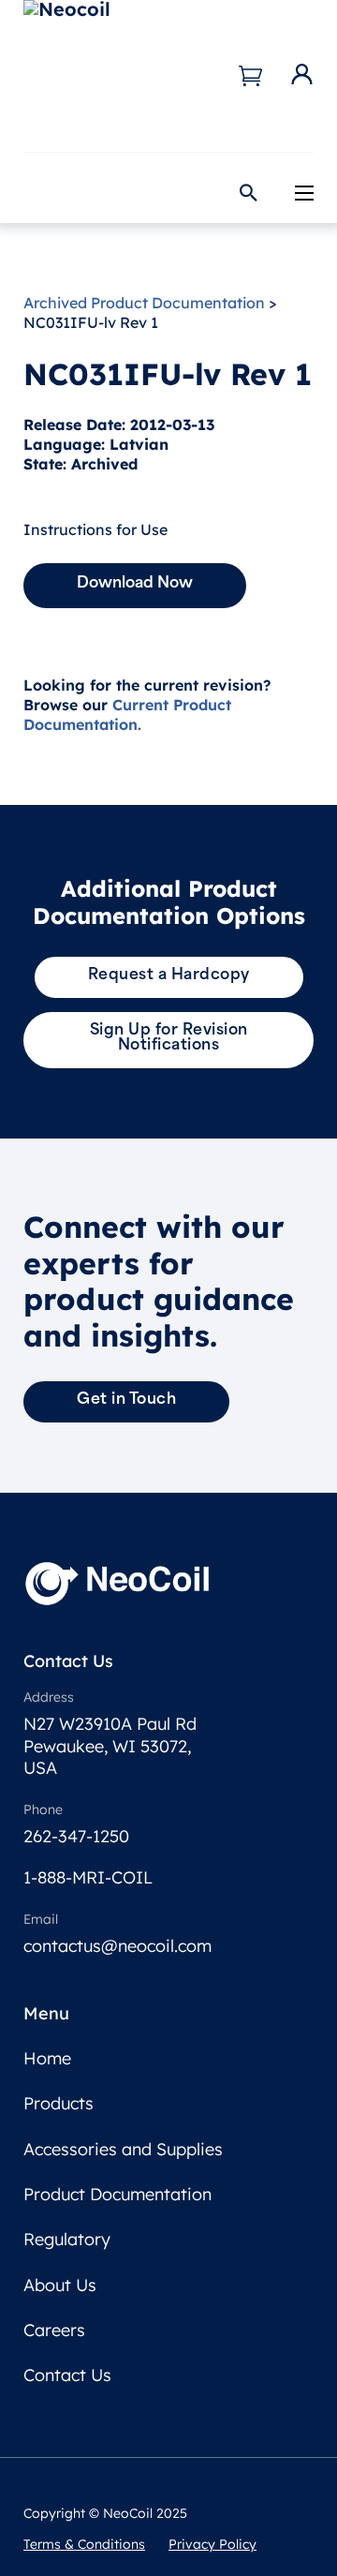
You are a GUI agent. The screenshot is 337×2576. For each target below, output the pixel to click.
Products (59, 2103)
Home (47, 2058)
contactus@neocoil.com (117, 1946)
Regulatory (67, 2239)
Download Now (135, 584)
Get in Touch (126, 1400)
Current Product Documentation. (127, 715)
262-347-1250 (76, 1836)
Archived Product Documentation (144, 303)
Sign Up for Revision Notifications (169, 1038)
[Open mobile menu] (304, 193)
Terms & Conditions (84, 2544)
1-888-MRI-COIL (88, 1877)
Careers (54, 2330)
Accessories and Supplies (123, 2149)
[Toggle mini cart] (250, 76)
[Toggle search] (248, 193)
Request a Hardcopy (169, 975)
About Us (60, 2285)
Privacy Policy (212, 2544)
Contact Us (67, 2375)
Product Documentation (117, 2194)
